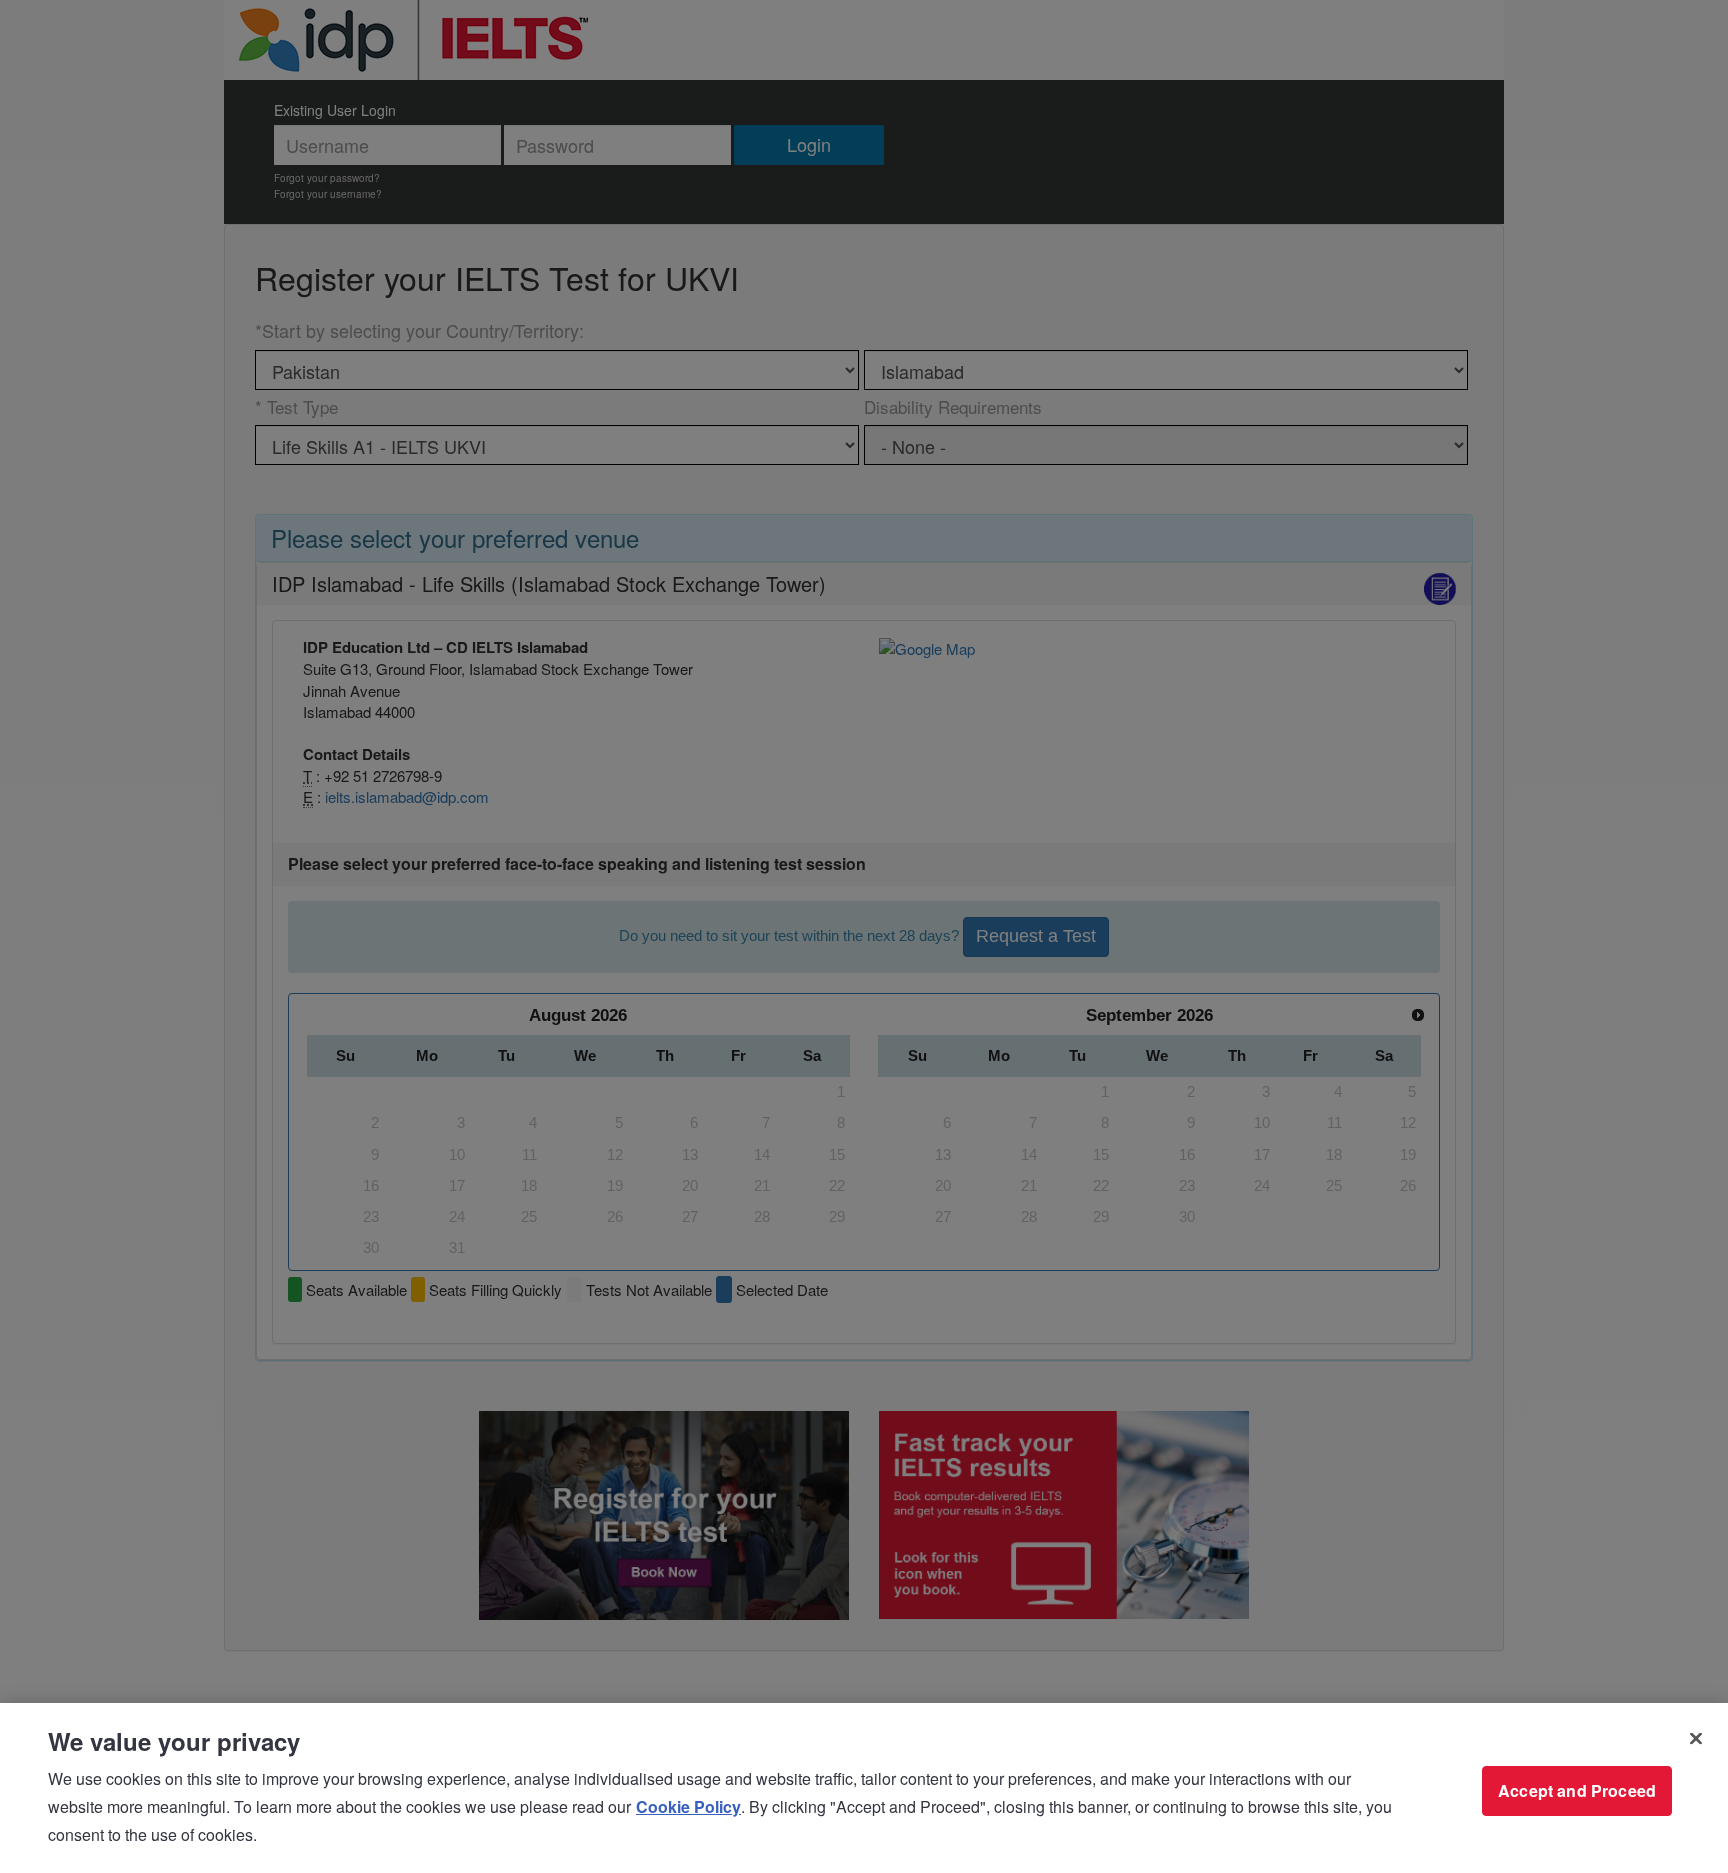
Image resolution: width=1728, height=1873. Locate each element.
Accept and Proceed (1577, 1790)
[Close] (1696, 1739)
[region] (864, 1788)
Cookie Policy (688, 1806)
